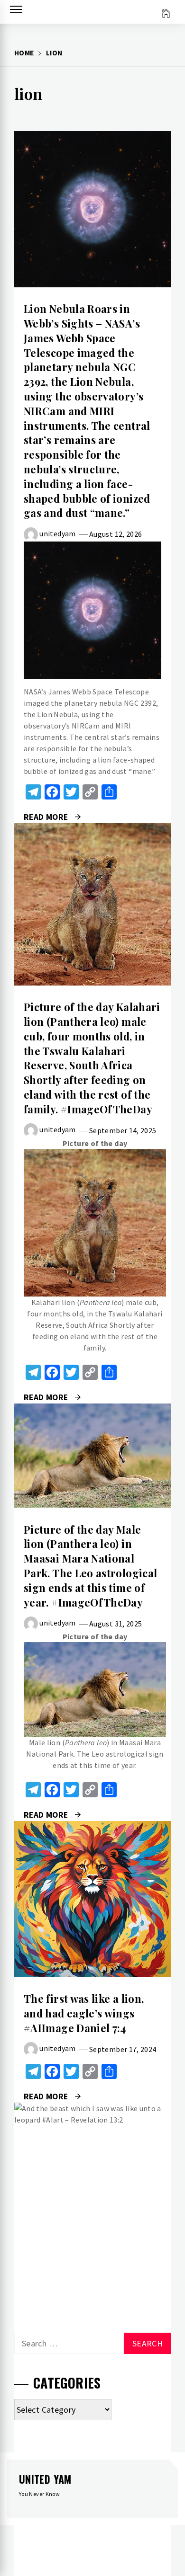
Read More (92, 209)
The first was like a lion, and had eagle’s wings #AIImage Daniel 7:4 (84, 2013)
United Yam (45, 2479)
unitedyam (57, 533)
